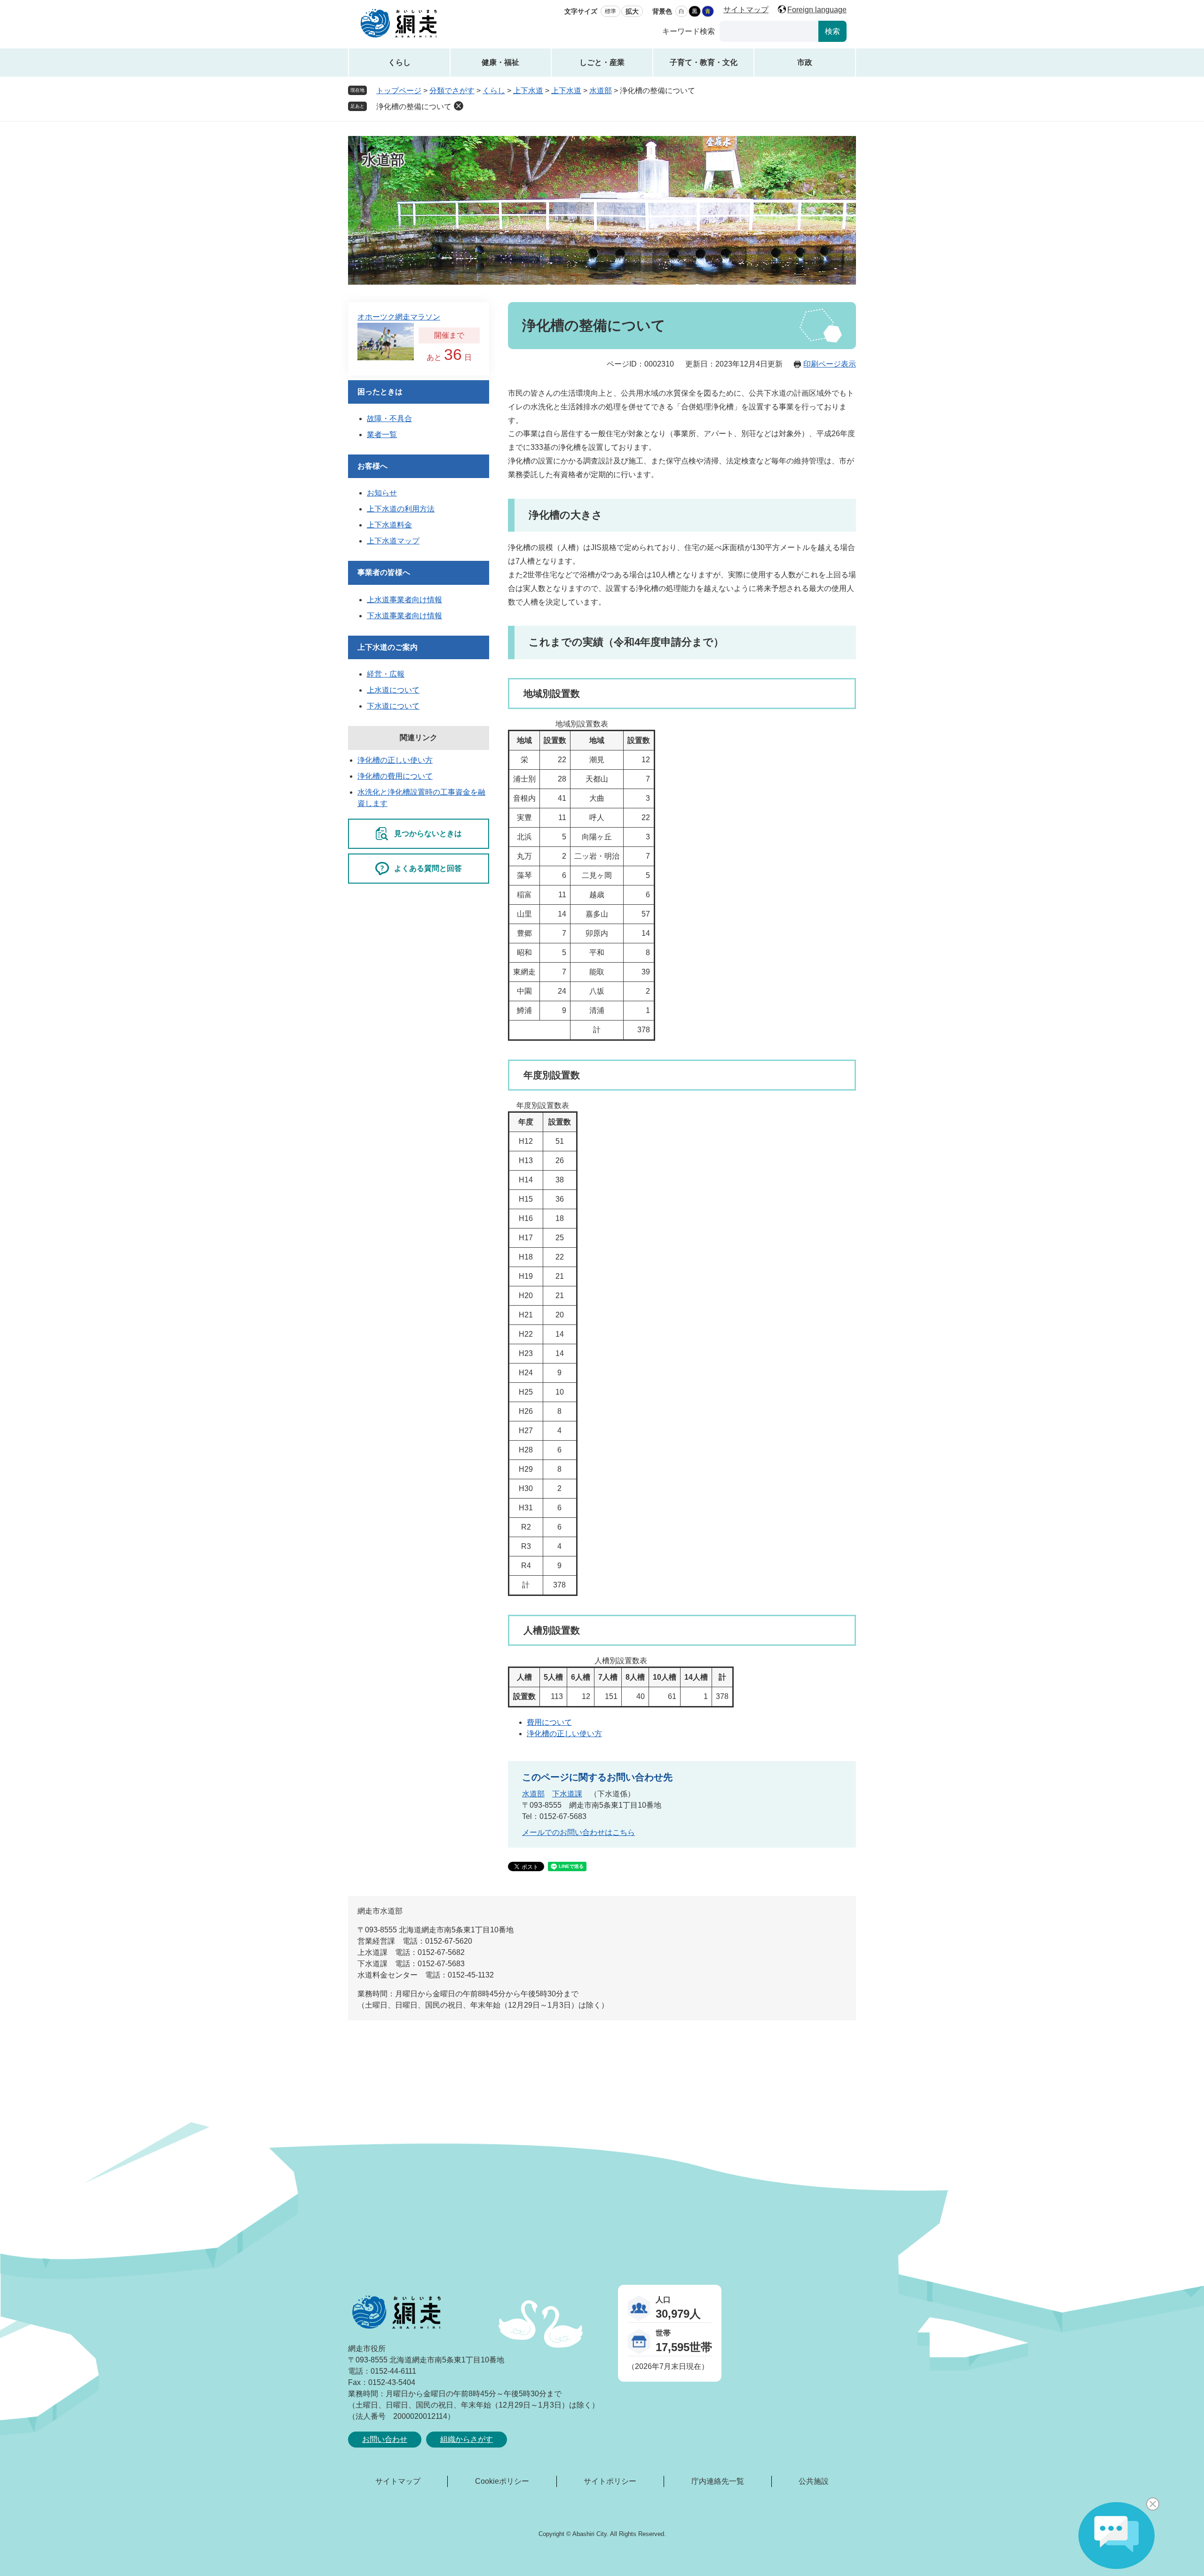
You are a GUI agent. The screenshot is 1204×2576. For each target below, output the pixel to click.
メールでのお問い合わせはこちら (578, 1832)
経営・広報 (386, 674)
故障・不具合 (389, 419)
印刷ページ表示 (830, 364)
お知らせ (382, 493)
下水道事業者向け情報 (404, 616)
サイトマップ (746, 10)
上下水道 (528, 91)
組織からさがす (467, 2439)
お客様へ (372, 466)
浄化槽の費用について (395, 776)
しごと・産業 (602, 62)
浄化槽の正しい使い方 (564, 1734)
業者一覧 (382, 435)
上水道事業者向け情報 (404, 600)
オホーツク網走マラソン (399, 317)
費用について (549, 1722)
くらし (399, 62)
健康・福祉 (500, 62)
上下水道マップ (393, 541)
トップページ (399, 91)
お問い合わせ (385, 2439)
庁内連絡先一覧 (718, 2481)
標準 (610, 11)
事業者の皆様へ (384, 572)
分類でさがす (452, 91)
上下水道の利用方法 (401, 509)
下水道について (393, 706)
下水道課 (567, 1794)
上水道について (393, 690)
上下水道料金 (389, 525)
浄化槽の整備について (414, 107)
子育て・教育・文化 (704, 62)
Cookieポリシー (502, 2481)
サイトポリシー (610, 2481)
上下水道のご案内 (388, 647)
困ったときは (380, 392)
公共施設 (814, 2481)
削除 (459, 106)
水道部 (601, 91)
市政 (805, 62)
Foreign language (817, 10)
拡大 (632, 11)
